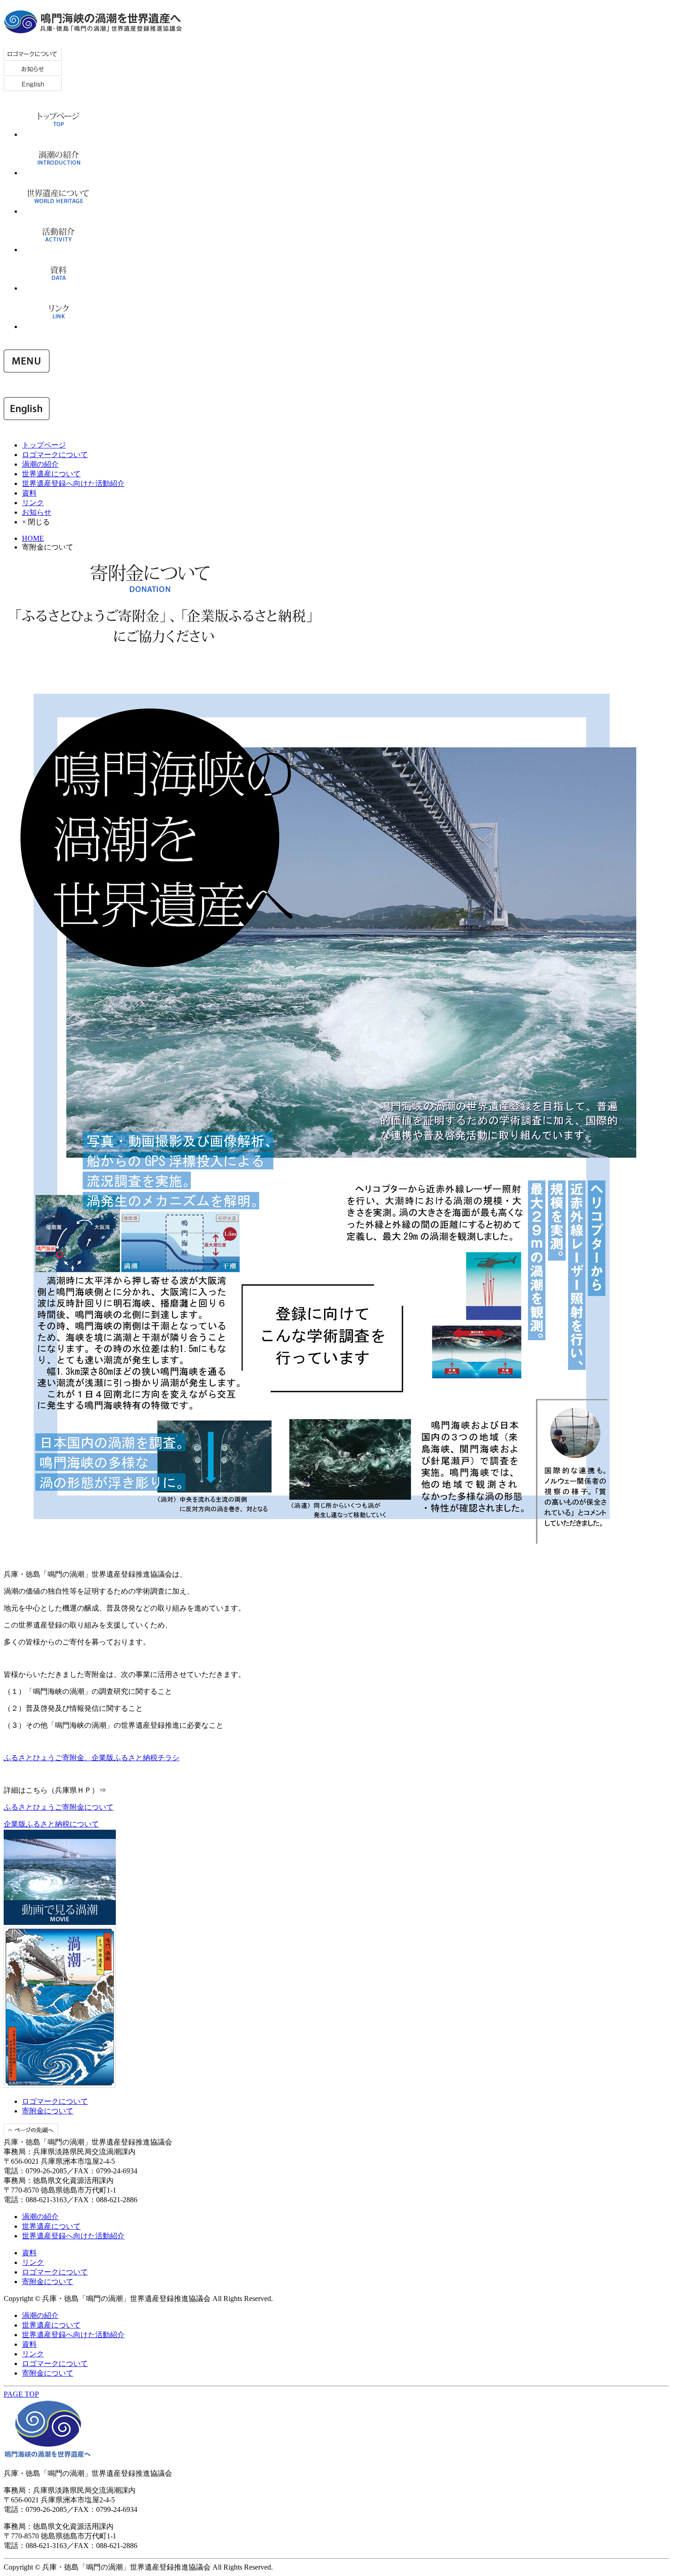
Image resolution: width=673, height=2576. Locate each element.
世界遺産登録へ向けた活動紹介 (73, 483)
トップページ (44, 445)
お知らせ (37, 512)
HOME (33, 538)
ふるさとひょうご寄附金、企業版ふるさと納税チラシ (92, 1758)
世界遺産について (51, 474)
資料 (29, 493)
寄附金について (48, 2111)
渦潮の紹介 (40, 464)
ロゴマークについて (55, 455)
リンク (33, 503)
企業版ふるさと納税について (51, 1824)
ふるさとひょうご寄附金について (59, 1807)
